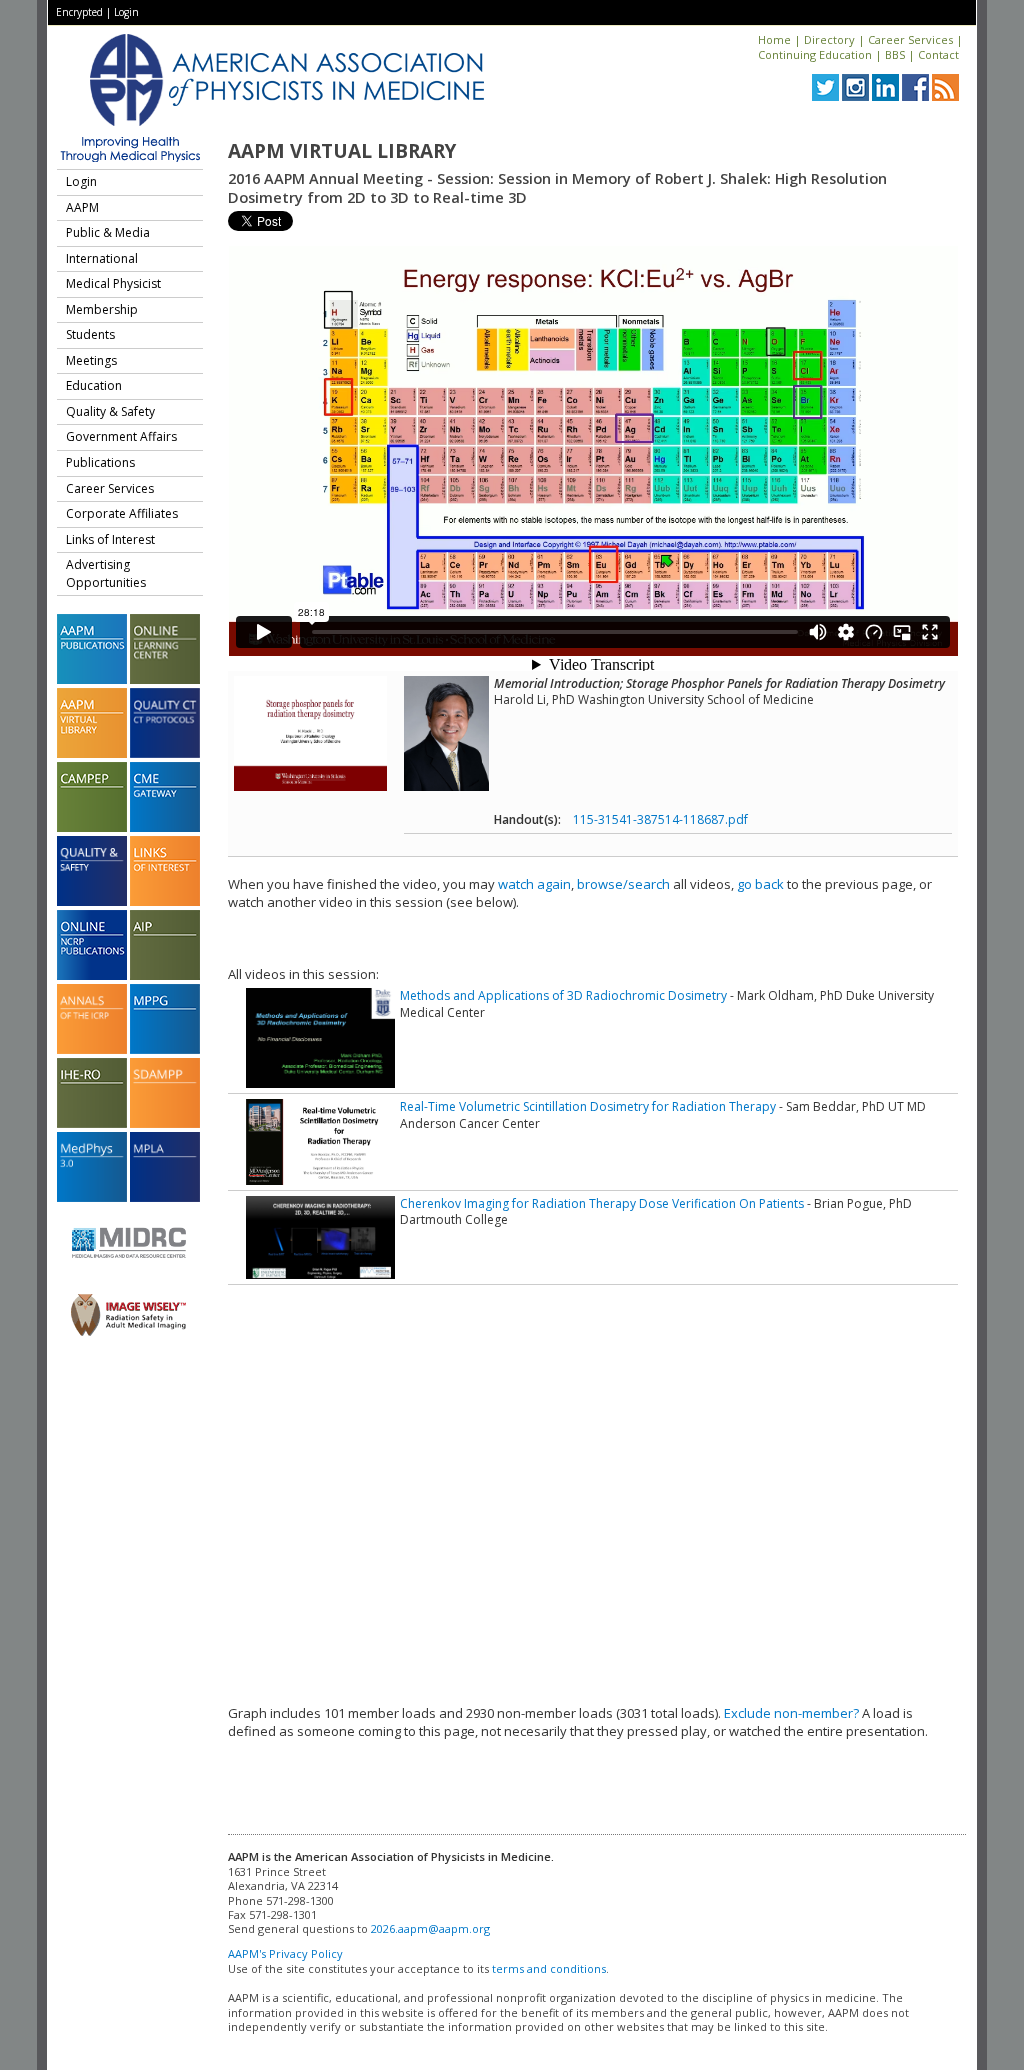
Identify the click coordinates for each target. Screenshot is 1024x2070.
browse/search (623, 884)
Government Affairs (121, 436)
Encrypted (79, 12)
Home (774, 39)
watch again (534, 884)
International (102, 258)
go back (760, 884)
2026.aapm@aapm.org (430, 1928)
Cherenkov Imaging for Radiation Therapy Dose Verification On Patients (602, 1203)
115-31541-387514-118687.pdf (660, 819)
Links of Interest (110, 539)
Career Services (910, 39)
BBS (895, 54)
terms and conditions (549, 1968)
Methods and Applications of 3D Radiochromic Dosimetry (563, 995)
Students (90, 334)
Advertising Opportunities (106, 573)
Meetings (91, 360)
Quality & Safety (110, 411)
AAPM (82, 207)
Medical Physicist (113, 283)
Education (94, 385)
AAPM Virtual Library (342, 151)
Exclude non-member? (791, 1713)
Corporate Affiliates (122, 513)
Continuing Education (815, 54)
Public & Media (108, 232)
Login (126, 12)
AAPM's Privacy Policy (285, 1953)
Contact (938, 54)
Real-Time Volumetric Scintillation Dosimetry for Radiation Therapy (588, 1106)
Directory (829, 39)
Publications (100, 462)
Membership (102, 309)
